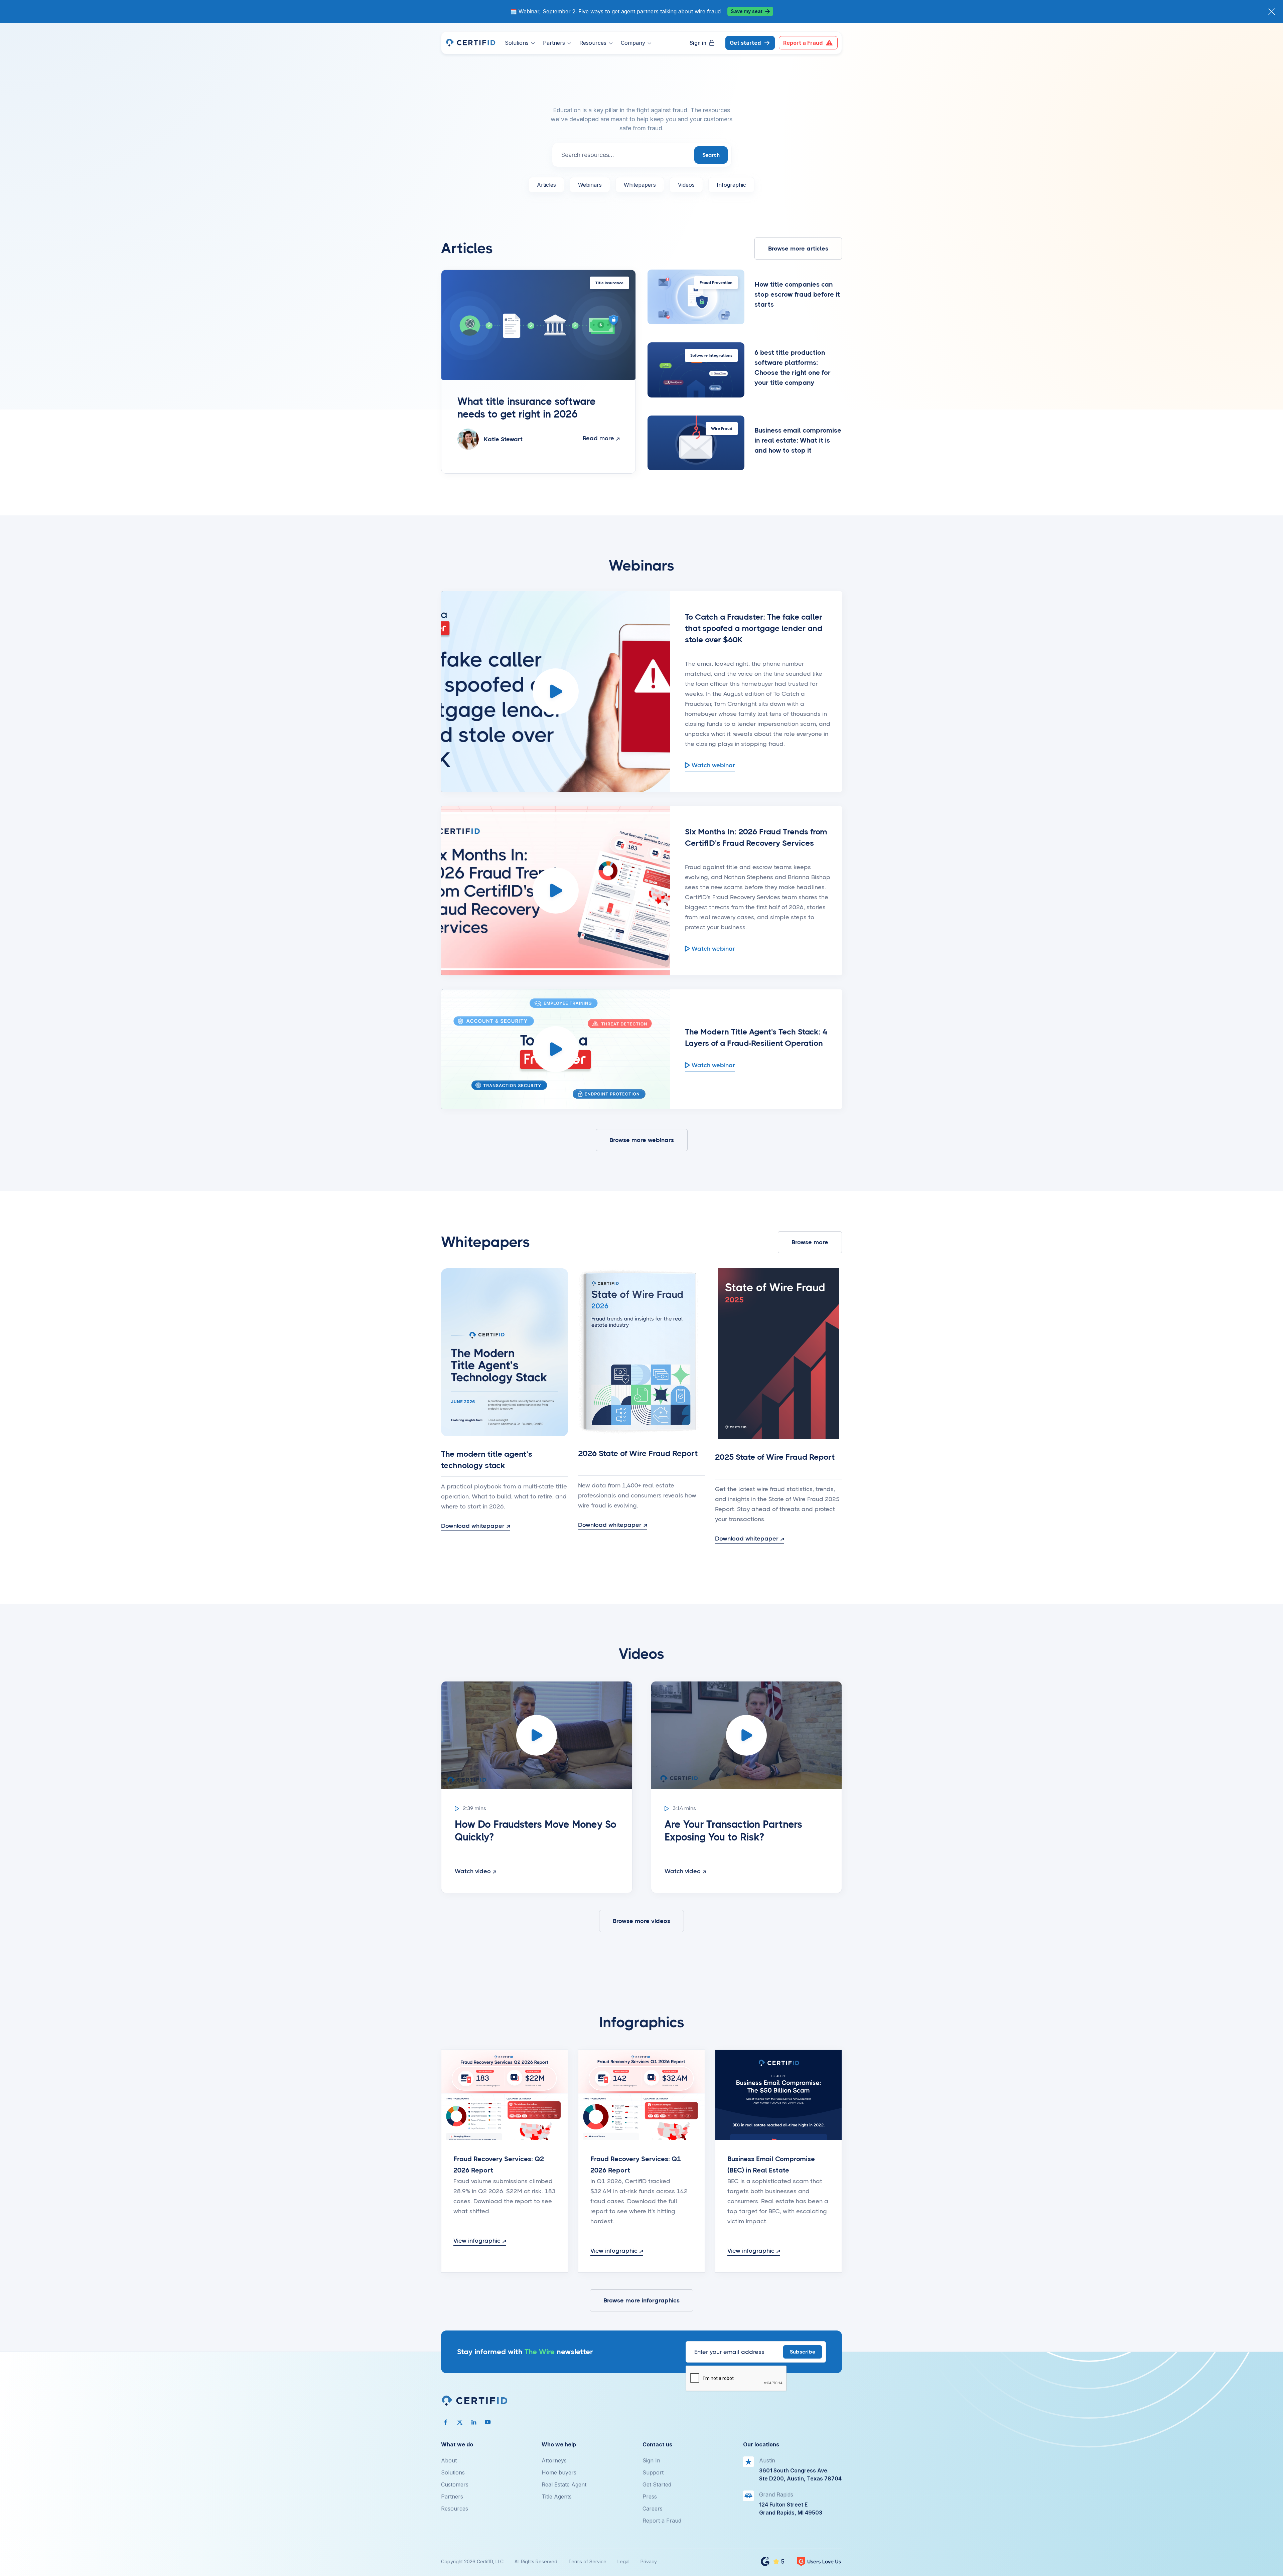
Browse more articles (798, 249)
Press (650, 2497)
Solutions (453, 2472)
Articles (546, 185)
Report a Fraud (662, 2521)
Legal (623, 2561)
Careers (653, 2509)
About (449, 2460)
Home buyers (559, 2472)
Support (653, 2472)
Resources (455, 2509)
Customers (455, 2484)
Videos (686, 185)
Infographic (731, 185)
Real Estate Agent (564, 2484)
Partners (452, 2497)
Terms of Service (587, 2561)
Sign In (651, 2460)
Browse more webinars (642, 1140)
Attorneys (554, 2460)
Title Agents (557, 2497)
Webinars (590, 185)
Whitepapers (640, 185)
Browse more (810, 1242)
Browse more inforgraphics (641, 2300)
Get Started (657, 2484)
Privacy (649, 2561)
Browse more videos (641, 1921)
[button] (520, 43)
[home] (470, 43)
